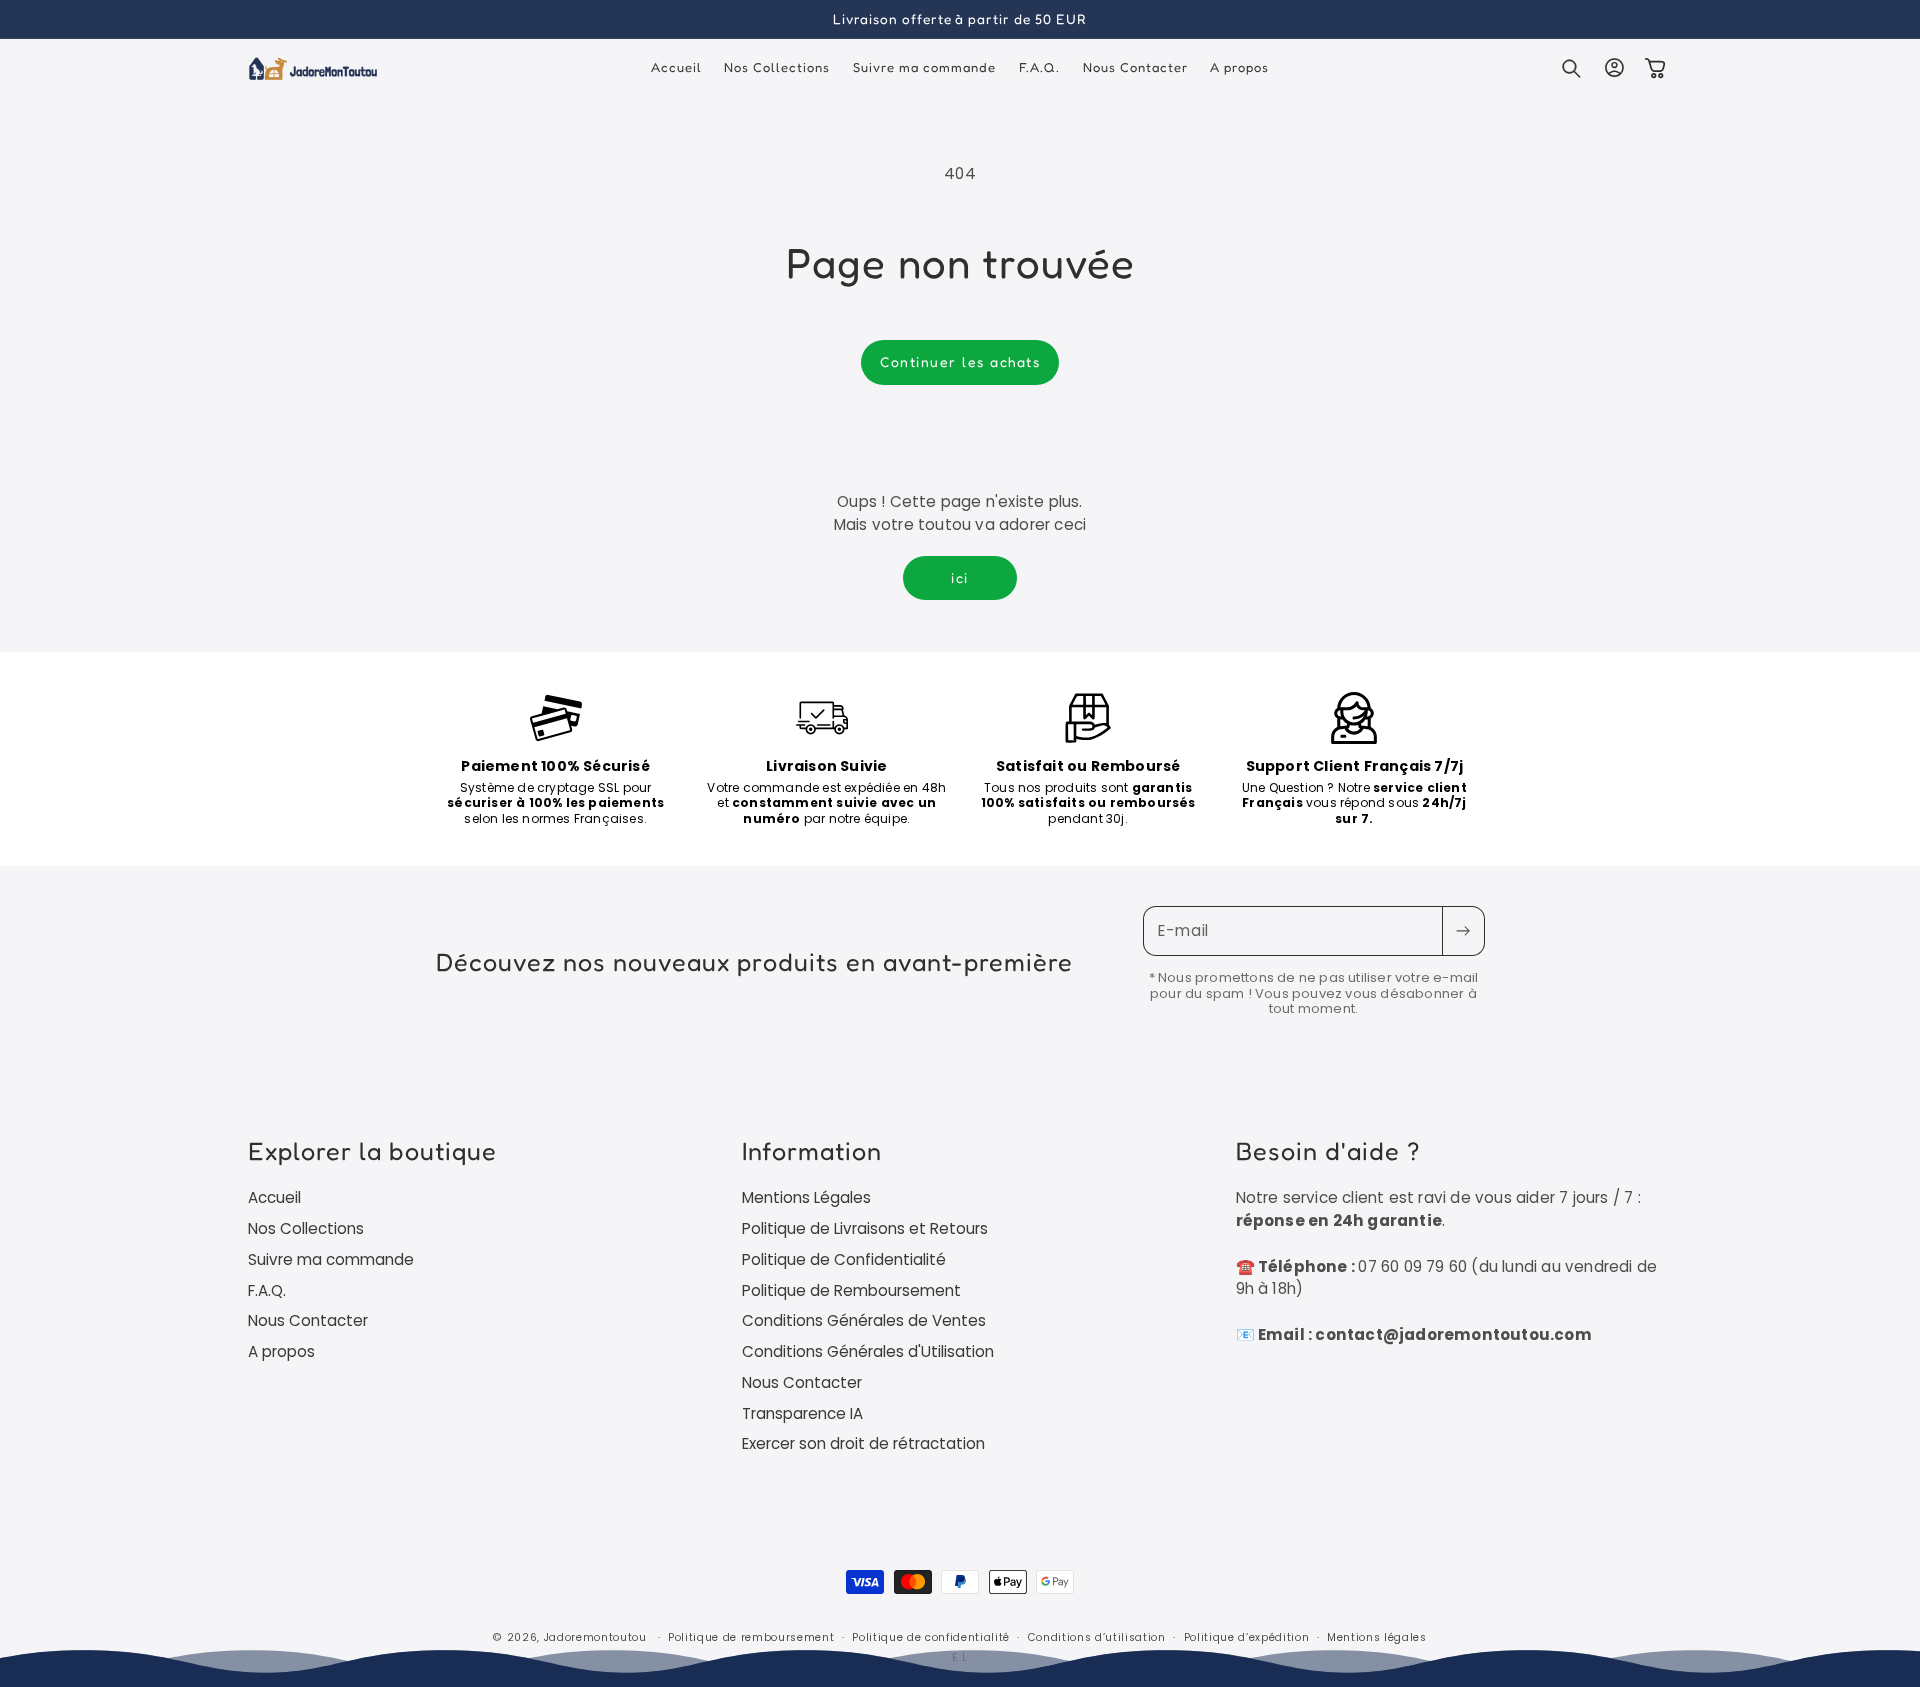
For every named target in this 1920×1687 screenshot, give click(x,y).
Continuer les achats (960, 361)
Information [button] (812, 1150)
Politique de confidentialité (931, 1637)
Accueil (274, 1197)
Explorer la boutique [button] (372, 1150)
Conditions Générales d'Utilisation (868, 1351)
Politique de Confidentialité (844, 1259)
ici (960, 577)
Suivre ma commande (331, 1259)
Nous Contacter (308, 1320)
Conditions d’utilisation (1097, 1637)
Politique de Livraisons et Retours (865, 1228)
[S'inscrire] (1463, 931)
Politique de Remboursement (851, 1290)
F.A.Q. (267, 1290)
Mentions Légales (806, 1197)
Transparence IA (802, 1413)
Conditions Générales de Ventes (864, 1320)
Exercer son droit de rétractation (863, 1443)
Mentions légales (1377, 1637)
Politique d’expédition (1247, 1637)
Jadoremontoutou (595, 1637)
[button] (1572, 68)
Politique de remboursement (751, 1637)
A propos (281, 1351)
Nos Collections (306, 1228)
